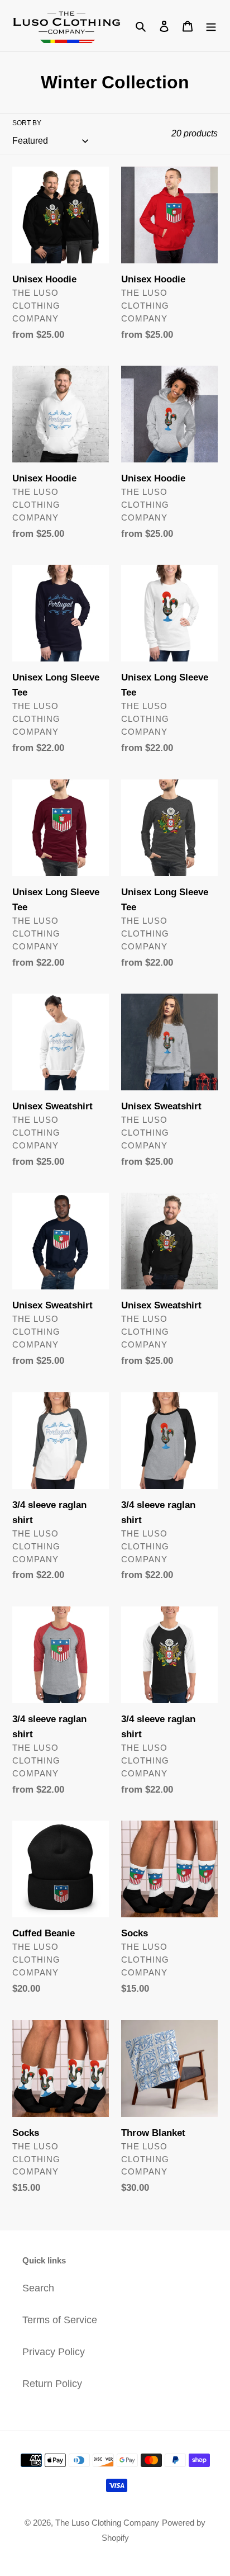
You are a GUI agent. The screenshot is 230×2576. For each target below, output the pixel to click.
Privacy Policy (54, 2352)
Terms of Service (60, 2320)
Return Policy (52, 2384)
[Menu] (211, 26)
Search (38, 2288)
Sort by (27, 123)
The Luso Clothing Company (107, 2523)
